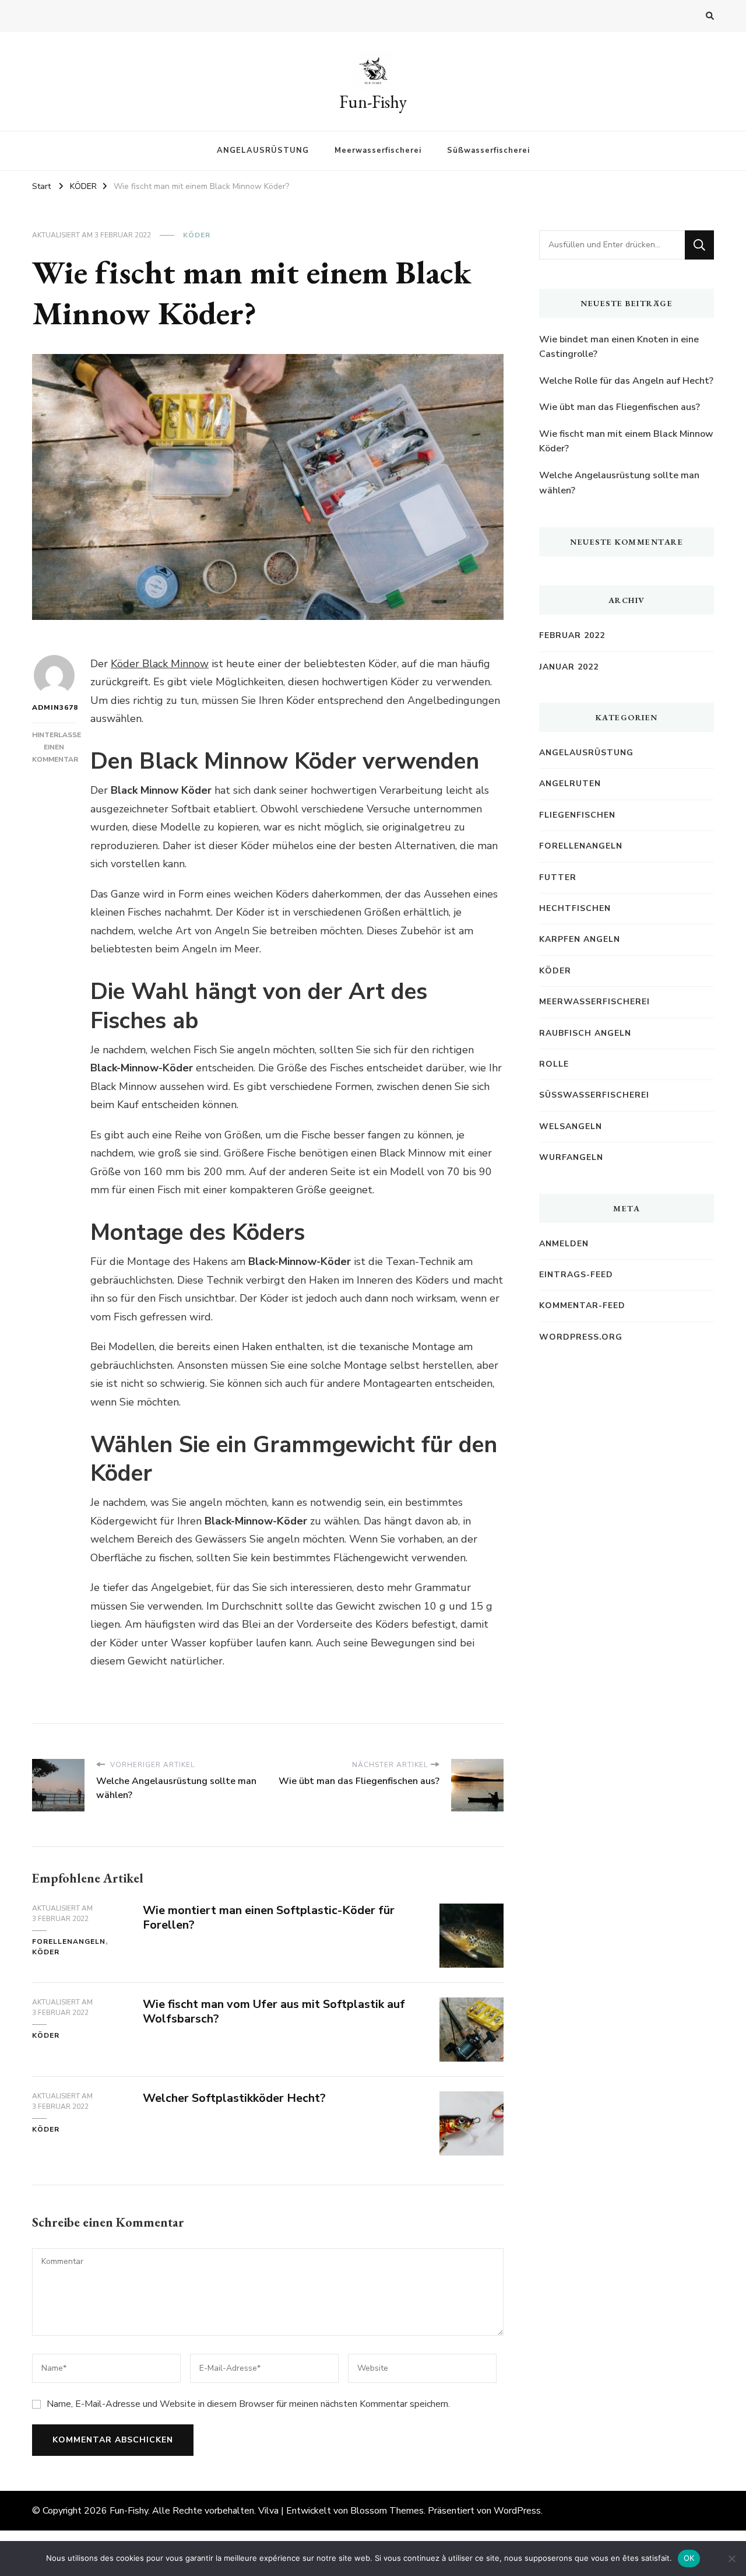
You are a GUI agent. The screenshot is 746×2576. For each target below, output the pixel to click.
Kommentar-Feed (582, 1305)
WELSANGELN (571, 1126)
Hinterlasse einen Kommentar (57, 747)
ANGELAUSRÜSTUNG (263, 150)
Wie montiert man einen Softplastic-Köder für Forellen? (269, 1918)
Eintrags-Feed (576, 1275)
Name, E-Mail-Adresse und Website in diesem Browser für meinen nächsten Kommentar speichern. (248, 2404)
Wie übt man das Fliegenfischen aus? (620, 407)
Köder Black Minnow (160, 664)
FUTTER (558, 877)
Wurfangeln (571, 1157)
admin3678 (54, 707)
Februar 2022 (572, 635)
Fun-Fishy (373, 102)
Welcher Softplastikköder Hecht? (234, 2098)
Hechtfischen (575, 908)
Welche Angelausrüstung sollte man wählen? (619, 483)
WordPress (517, 2511)
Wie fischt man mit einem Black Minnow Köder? (626, 441)
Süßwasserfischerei (488, 150)
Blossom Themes (387, 2511)
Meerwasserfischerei (378, 150)
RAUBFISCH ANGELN (585, 1033)
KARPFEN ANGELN (580, 939)
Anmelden (564, 1244)
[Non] (731, 2559)
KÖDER (197, 235)
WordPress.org (581, 1337)
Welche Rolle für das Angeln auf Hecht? (626, 381)
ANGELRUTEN (570, 784)
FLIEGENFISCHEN (577, 815)
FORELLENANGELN (69, 1941)
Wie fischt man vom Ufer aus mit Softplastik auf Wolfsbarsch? (274, 2011)
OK (689, 2558)
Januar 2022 (569, 667)
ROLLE (554, 1064)
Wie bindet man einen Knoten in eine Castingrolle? (619, 347)
